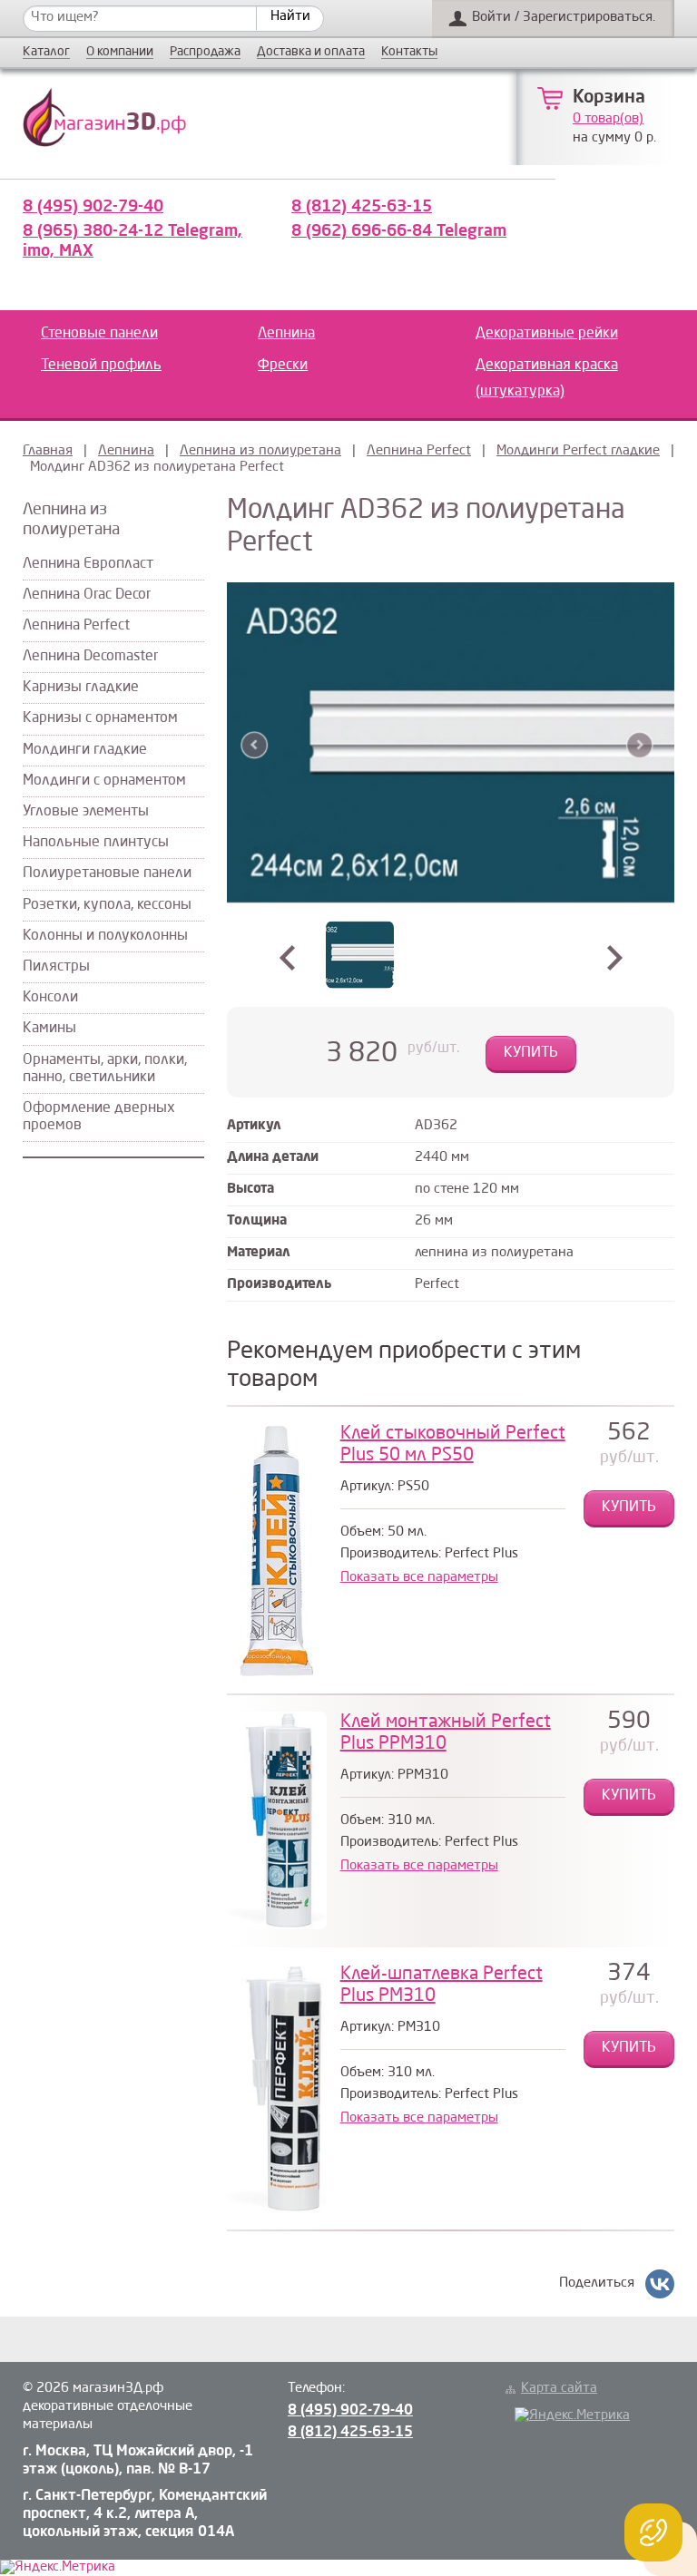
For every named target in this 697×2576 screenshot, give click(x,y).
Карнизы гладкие (81, 688)
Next (639, 745)
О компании (120, 52)
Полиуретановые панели (107, 873)
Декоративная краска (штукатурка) (547, 379)
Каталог (46, 52)
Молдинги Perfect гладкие (578, 451)
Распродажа (205, 52)
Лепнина (286, 334)
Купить (531, 1053)
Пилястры (56, 967)
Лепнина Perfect (419, 451)
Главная (48, 451)
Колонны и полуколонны (105, 936)
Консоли (50, 998)
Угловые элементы (86, 812)
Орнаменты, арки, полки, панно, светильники (105, 1069)
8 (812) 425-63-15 (362, 207)
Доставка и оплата (311, 52)
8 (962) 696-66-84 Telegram (399, 231)
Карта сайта (559, 2389)
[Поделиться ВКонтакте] (660, 2284)
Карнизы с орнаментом (100, 718)
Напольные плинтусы (96, 843)
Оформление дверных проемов (99, 1117)
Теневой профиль (101, 366)
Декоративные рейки (547, 334)
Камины (49, 1029)
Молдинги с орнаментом (104, 781)
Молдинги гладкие (85, 750)
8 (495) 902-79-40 (93, 207)
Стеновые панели (99, 334)
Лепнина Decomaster (90, 657)
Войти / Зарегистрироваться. (564, 18)
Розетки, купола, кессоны (107, 905)
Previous (255, 745)
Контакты (409, 52)
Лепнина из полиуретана (260, 451)
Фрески (283, 366)
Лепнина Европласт (88, 564)
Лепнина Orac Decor (87, 595)
